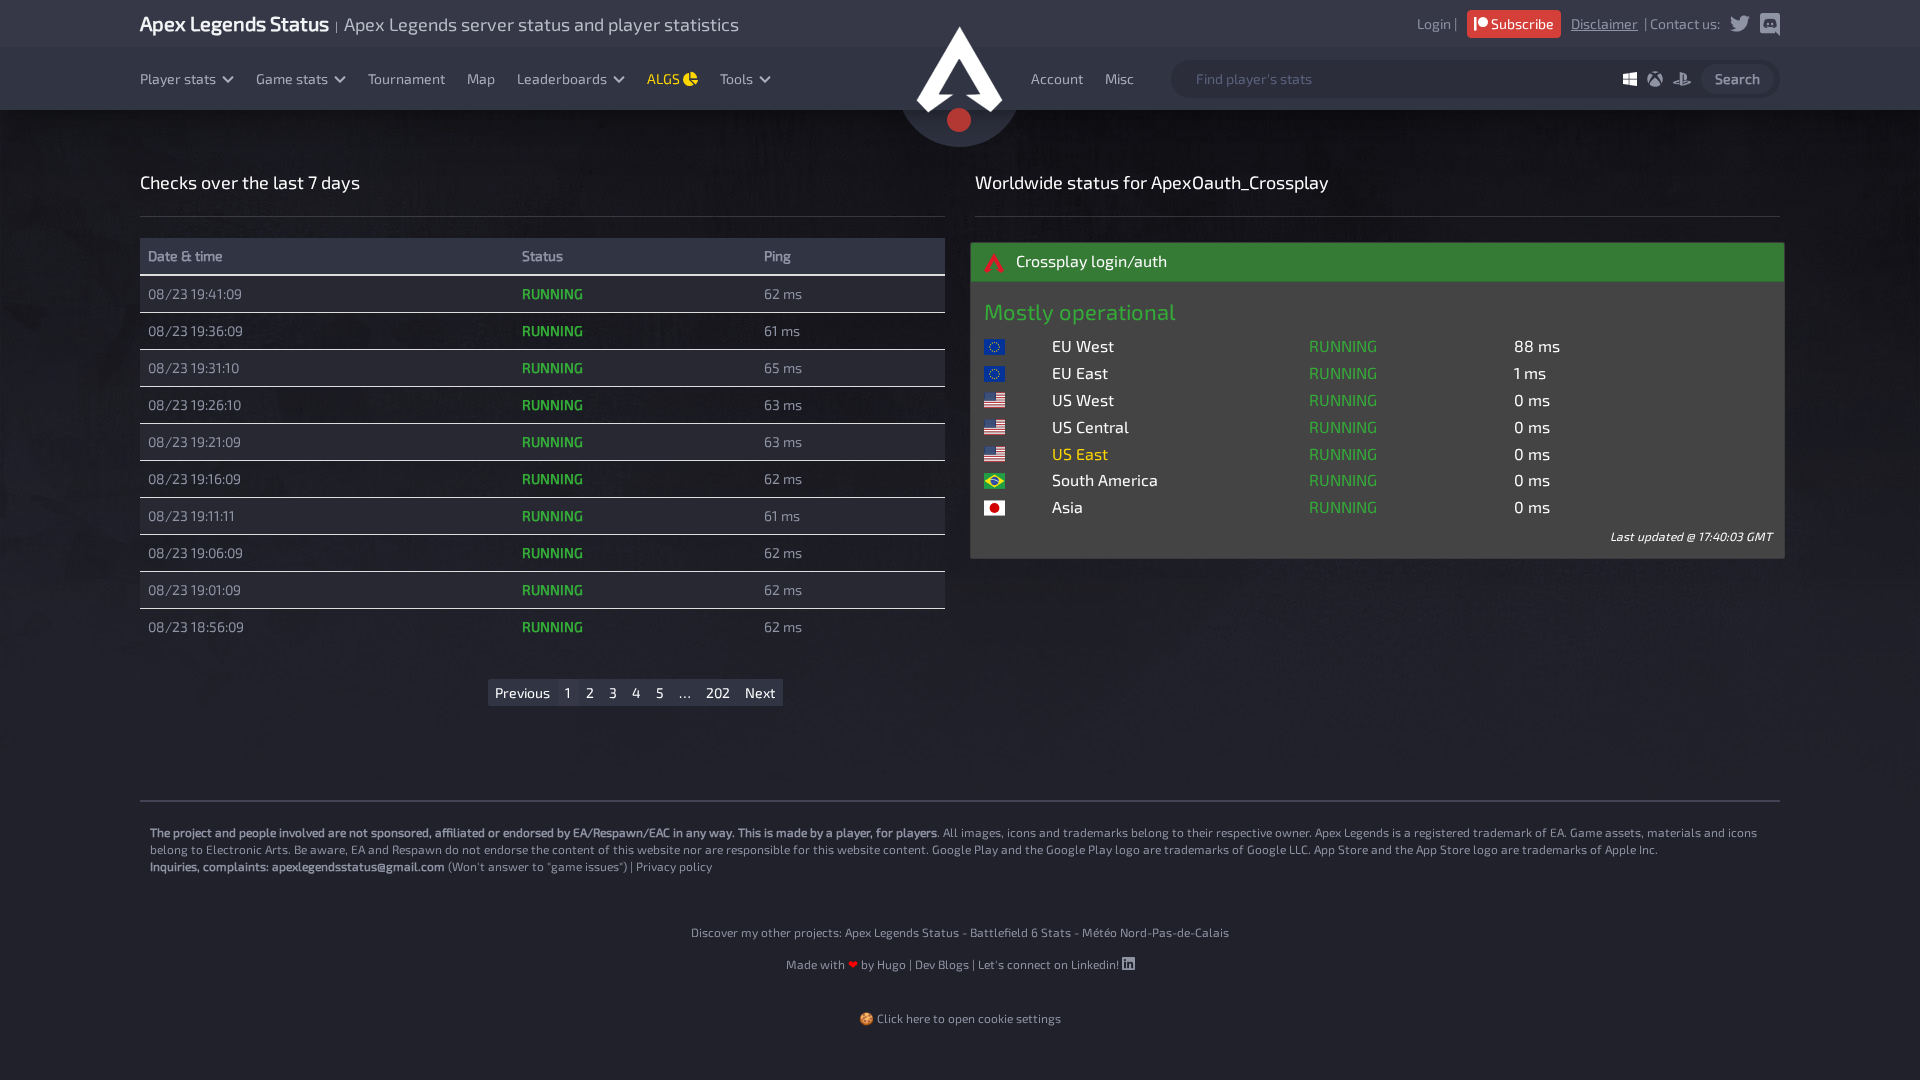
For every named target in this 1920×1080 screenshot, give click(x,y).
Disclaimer (1604, 23)
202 (718, 692)
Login (1434, 23)
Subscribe (1521, 23)
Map (481, 78)
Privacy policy (674, 866)
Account (1057, 78)
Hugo (891, 964)
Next (760, 692)
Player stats (179, 78)
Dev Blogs (942, 964)
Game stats (293, 78)
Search (1737, 78)
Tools (738, 78)
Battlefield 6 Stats (1020, 932)
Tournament (406, 78)
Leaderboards (563, 78)
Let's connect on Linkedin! (1050, 964)
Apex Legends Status (902, 932)
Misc (1119, 78)
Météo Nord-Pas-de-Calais (1155, 932)
